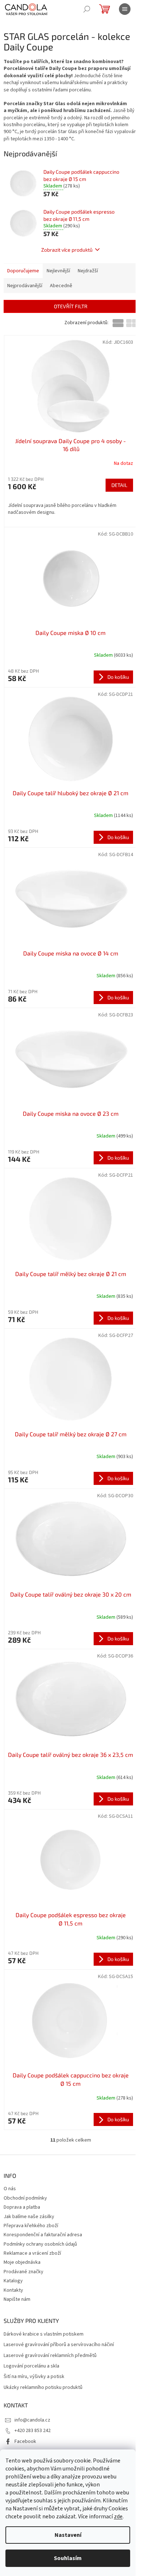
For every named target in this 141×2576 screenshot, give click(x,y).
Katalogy (13, 2281)
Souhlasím (68, 2558)
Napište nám (17, 2299)
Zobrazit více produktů (67, 250)
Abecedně (61, 286)
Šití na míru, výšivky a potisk (34, 2377)
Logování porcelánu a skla (31, 2366)
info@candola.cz (32, 2420)
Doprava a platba (22, 2207)
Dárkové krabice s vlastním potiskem (44, 2334)
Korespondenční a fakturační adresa (43, 2235)
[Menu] (125, 9)
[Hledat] (87, 9)
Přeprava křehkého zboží (31, 2226)
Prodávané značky (23, 2272)
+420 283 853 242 (33, 2431)
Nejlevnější (58, 271)
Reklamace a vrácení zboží (32, 2253)
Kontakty (13, 2290)
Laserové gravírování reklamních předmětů (50, 2356)
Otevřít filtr (71, 306)
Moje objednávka (22, 2262)
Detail (119, 485)
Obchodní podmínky (25, 2198)
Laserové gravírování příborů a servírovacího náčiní (59, 2345)
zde (118, 2517)
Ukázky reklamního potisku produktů (43, 2388)
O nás (10, 2189)
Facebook (25, 2441)
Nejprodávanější (25, 286)
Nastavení (68, 2535)
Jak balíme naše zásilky (29, 2217)
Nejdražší (88, 271)
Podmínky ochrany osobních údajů (40, 2244)
